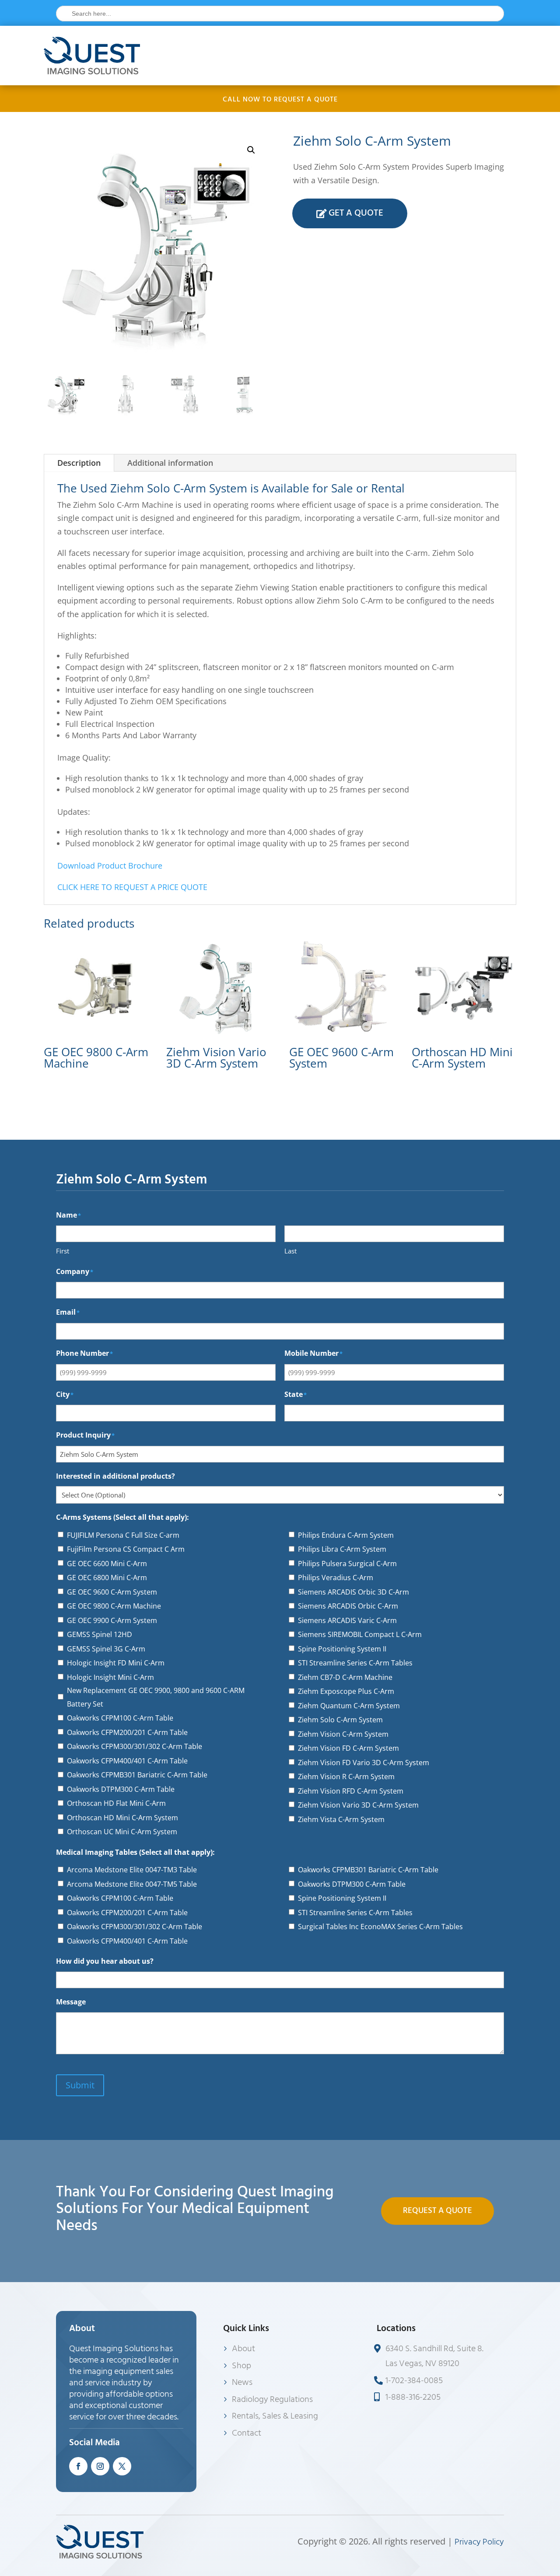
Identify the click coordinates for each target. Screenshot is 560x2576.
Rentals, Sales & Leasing (275, 2416)
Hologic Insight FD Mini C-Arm (116, 1663)
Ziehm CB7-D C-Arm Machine (345, 1677)
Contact (247, 2433)
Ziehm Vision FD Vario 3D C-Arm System (364, 1763)
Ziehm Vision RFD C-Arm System (351, 1791)
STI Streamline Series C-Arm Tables (355, 1663)
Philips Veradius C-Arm (336, 1578)
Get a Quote (355, 213)
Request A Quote (437, 2211)
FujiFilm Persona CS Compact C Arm (126, 1549)
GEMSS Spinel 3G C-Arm (106, 1649)
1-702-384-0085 (414, 2381)
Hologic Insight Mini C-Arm (110, 1677)
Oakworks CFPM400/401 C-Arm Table (127, 1761)
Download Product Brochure (110, 866)
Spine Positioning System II (342, 1649)
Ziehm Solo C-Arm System (340, 1720)
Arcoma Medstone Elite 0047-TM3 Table (132, 1870)
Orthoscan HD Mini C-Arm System (122, 1818)
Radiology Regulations (272, 2399)
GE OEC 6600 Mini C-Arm (107, 1564)
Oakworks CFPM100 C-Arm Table (120, 1718)
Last (290, 1251)
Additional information (170, 463)
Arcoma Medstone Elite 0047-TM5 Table (132, 1884)
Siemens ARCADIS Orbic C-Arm (348, 1606)
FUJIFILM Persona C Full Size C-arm (123, 1535)
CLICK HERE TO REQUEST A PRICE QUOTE (132, 887)
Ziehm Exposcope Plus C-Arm (346, 1691)
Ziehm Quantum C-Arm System (349, 1706)
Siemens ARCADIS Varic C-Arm (347, 1620)
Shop (241, 2366)
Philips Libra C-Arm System (342, 1549)
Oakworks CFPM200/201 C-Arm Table (127, 1732)
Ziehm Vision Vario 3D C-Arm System (358, 1805)
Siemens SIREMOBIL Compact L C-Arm (360, 1634)
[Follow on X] (122, 2466)
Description (79, 463)
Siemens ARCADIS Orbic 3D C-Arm (353, 1592)
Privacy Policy (479, 2542)
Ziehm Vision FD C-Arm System (348, 1748)
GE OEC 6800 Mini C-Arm (107, 1578)
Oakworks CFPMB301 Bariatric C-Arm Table (137, 1775)
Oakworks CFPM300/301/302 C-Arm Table (135, 1746)
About (243, 2349)
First (63, 1251)
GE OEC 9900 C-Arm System (112, 1620)
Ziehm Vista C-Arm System (341, 1819)
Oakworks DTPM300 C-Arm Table (121, 1789)
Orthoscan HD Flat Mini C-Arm (116, 1803)
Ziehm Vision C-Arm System (343, 1734)
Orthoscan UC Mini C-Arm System (122, 1832)
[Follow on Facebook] (78, 2466)
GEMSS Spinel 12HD (100, 1634)
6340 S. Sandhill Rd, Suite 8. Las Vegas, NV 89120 (434, 2356)
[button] (251, 150)
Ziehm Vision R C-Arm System (346, 1777)
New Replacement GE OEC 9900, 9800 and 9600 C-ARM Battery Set (156, 1697)
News (242, 2382)
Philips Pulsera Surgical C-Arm (347, 1564)
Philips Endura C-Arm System (346, 1535)
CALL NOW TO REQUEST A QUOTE (280, 99)
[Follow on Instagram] (100, 2466)
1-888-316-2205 (413, 2397)
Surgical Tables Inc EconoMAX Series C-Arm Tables (380, 1927)
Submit (80, 2085)
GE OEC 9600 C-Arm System (112, 1592)
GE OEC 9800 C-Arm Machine (114, 1606)
